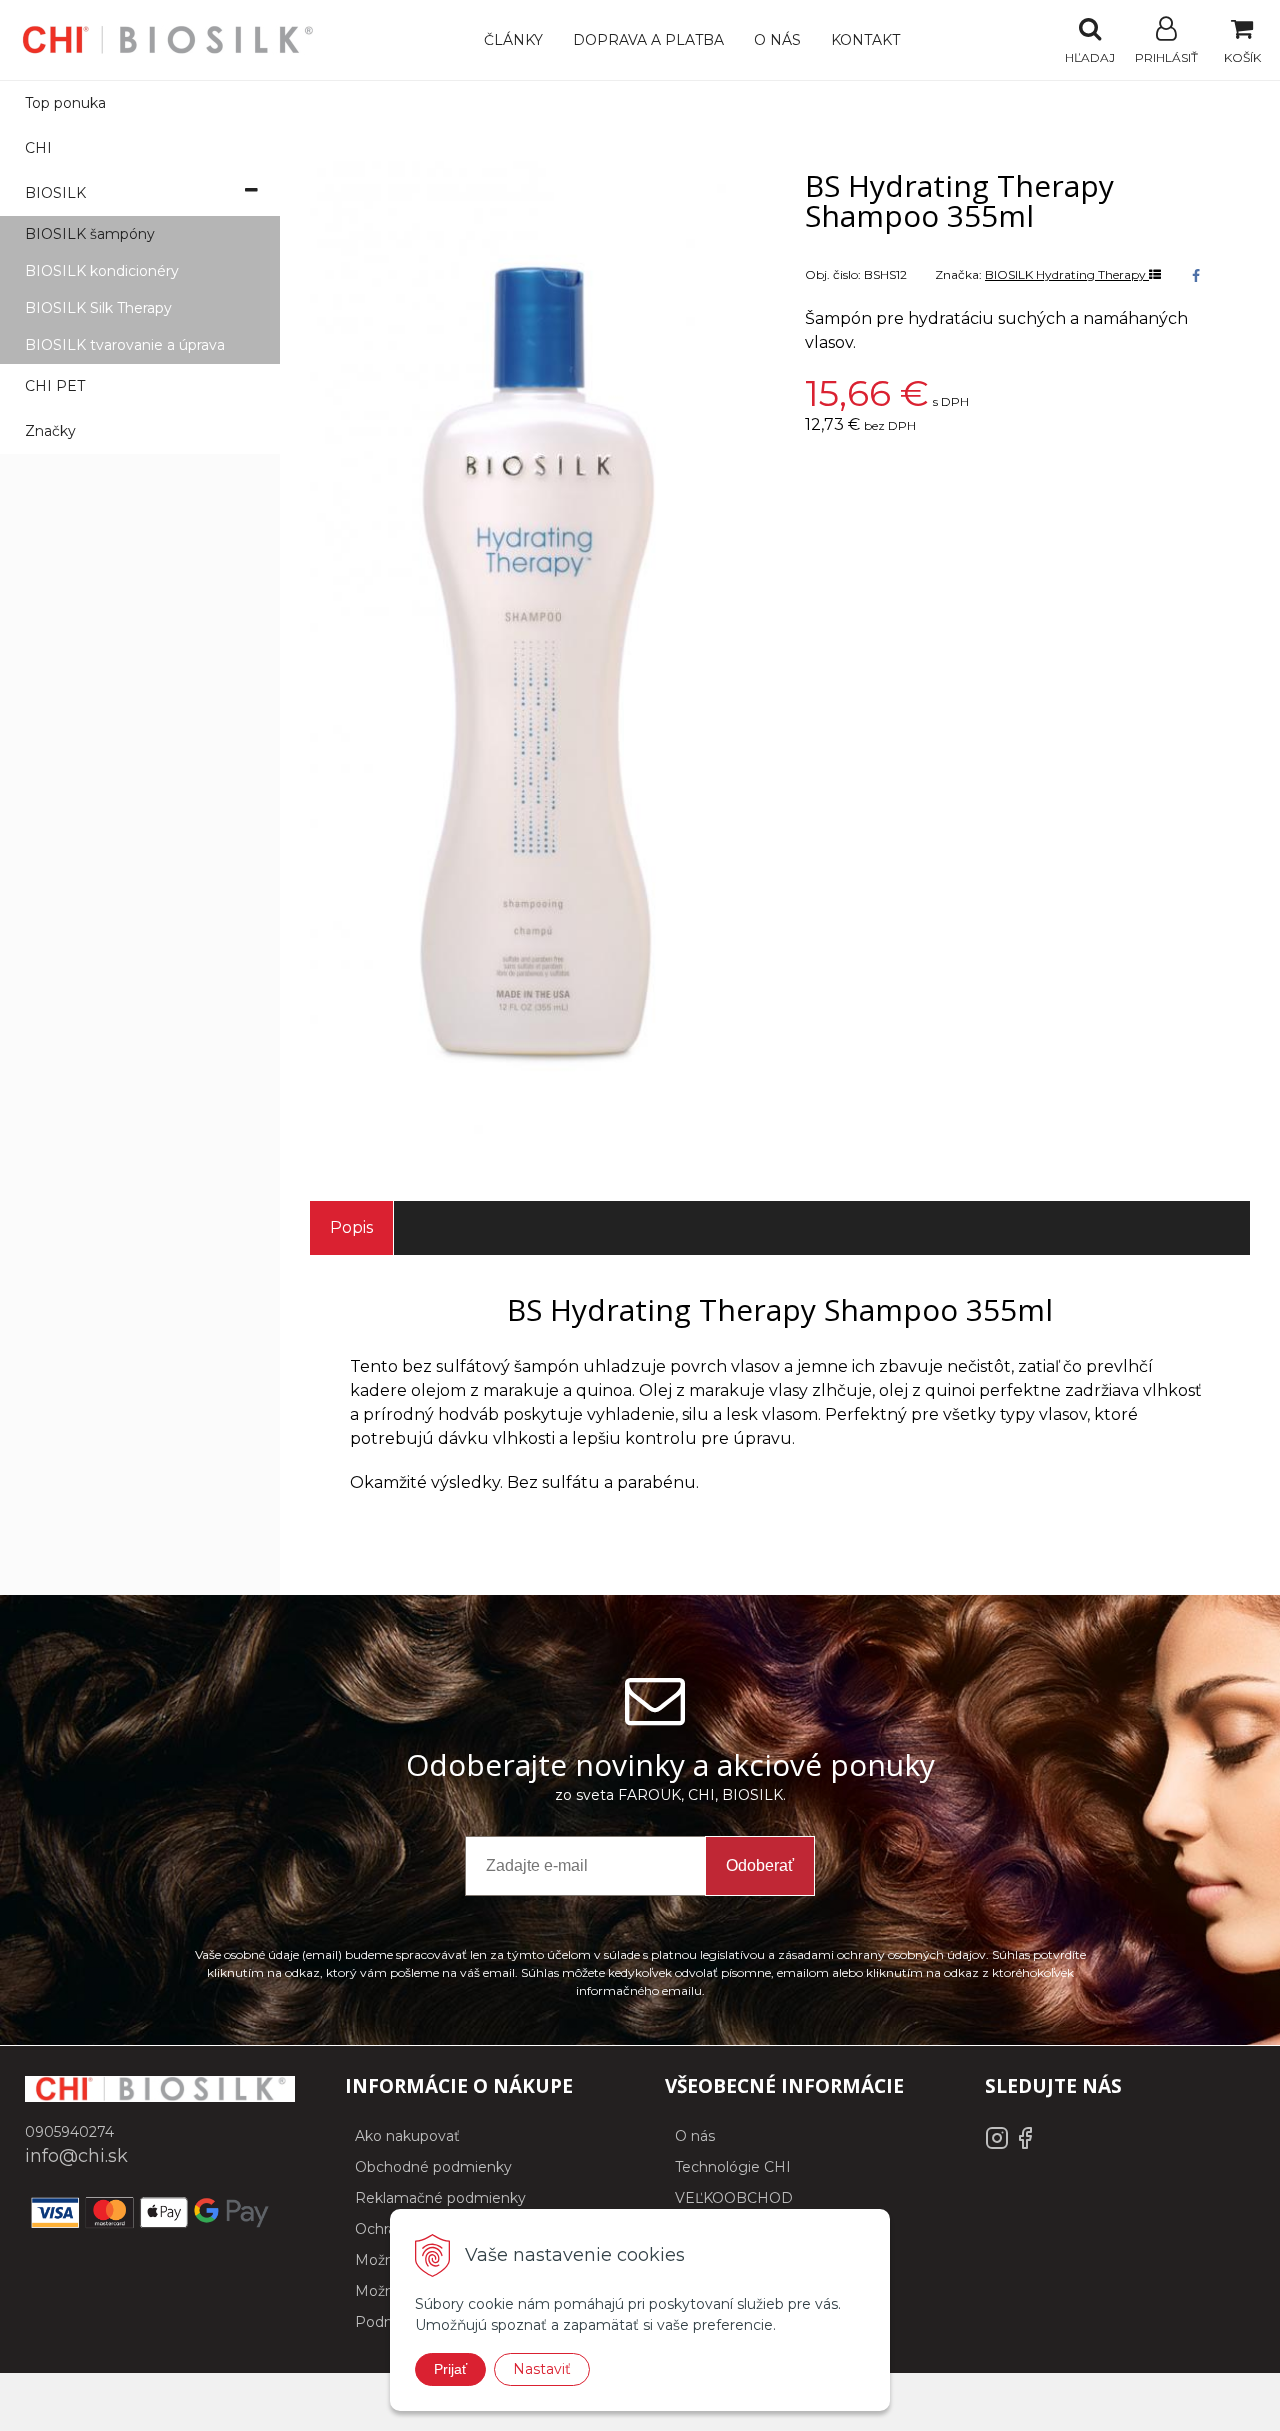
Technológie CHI (733, 2167)
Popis (351, 1227)
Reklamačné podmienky (440, 2198)
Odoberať (760, 1865)
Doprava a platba (648, 40)
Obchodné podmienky (433, 2167)
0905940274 (69, 2132)
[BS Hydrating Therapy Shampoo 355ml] (532, 651)
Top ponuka (65, 103)
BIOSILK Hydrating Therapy (1067, 274)
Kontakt (865, 40)
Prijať (450, 2369)
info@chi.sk (76, 2156)
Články (513, 40)
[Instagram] (999, 2145)
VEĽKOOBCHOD (734, 2198)
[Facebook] (1025, 2145)
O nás (777, 40)
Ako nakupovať (407, 2136)
